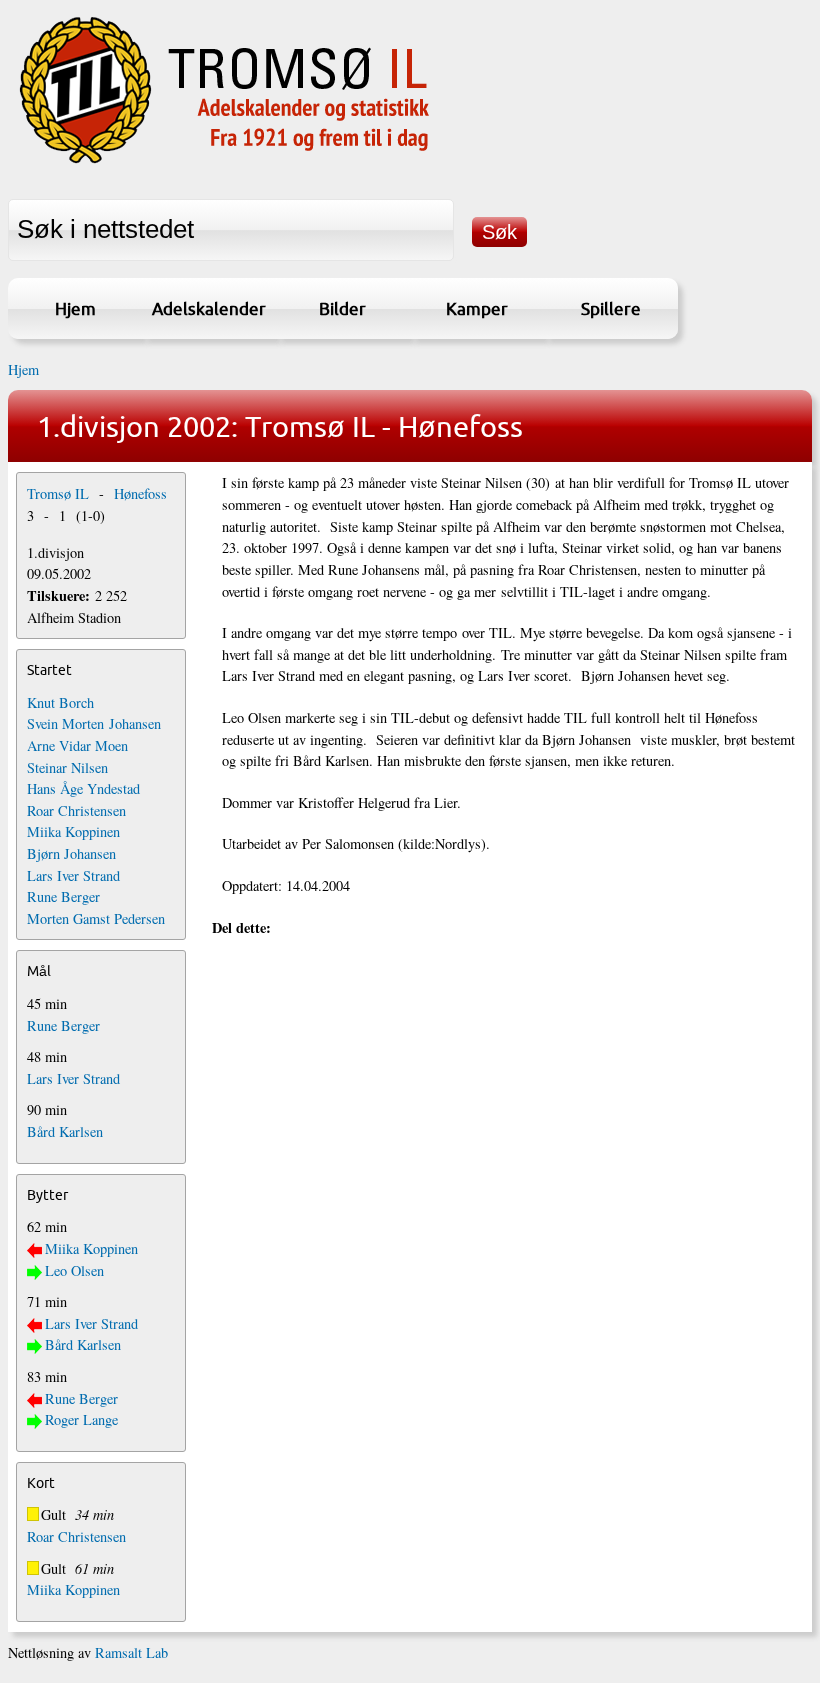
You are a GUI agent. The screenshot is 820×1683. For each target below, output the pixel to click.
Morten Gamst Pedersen (96, 918)
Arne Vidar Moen (77, 745)
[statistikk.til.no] (224, 163)
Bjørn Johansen (71, 853)
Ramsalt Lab (131, 1652)
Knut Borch (60, 702)
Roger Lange (81, 1419)
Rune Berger (63, 896)
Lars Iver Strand (73, 875)
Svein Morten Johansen (94, 723)
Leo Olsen (74, 1270)
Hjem (75, 308)
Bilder (342, 308)
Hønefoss (140, 493)
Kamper (477, 308)
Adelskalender (209, 308)
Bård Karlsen (65, 1131)
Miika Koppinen (73, 831)
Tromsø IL (58, 493)
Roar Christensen (76, 810)
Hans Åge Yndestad (83, 788)
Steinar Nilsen (67, 767)
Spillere (611, 308)
